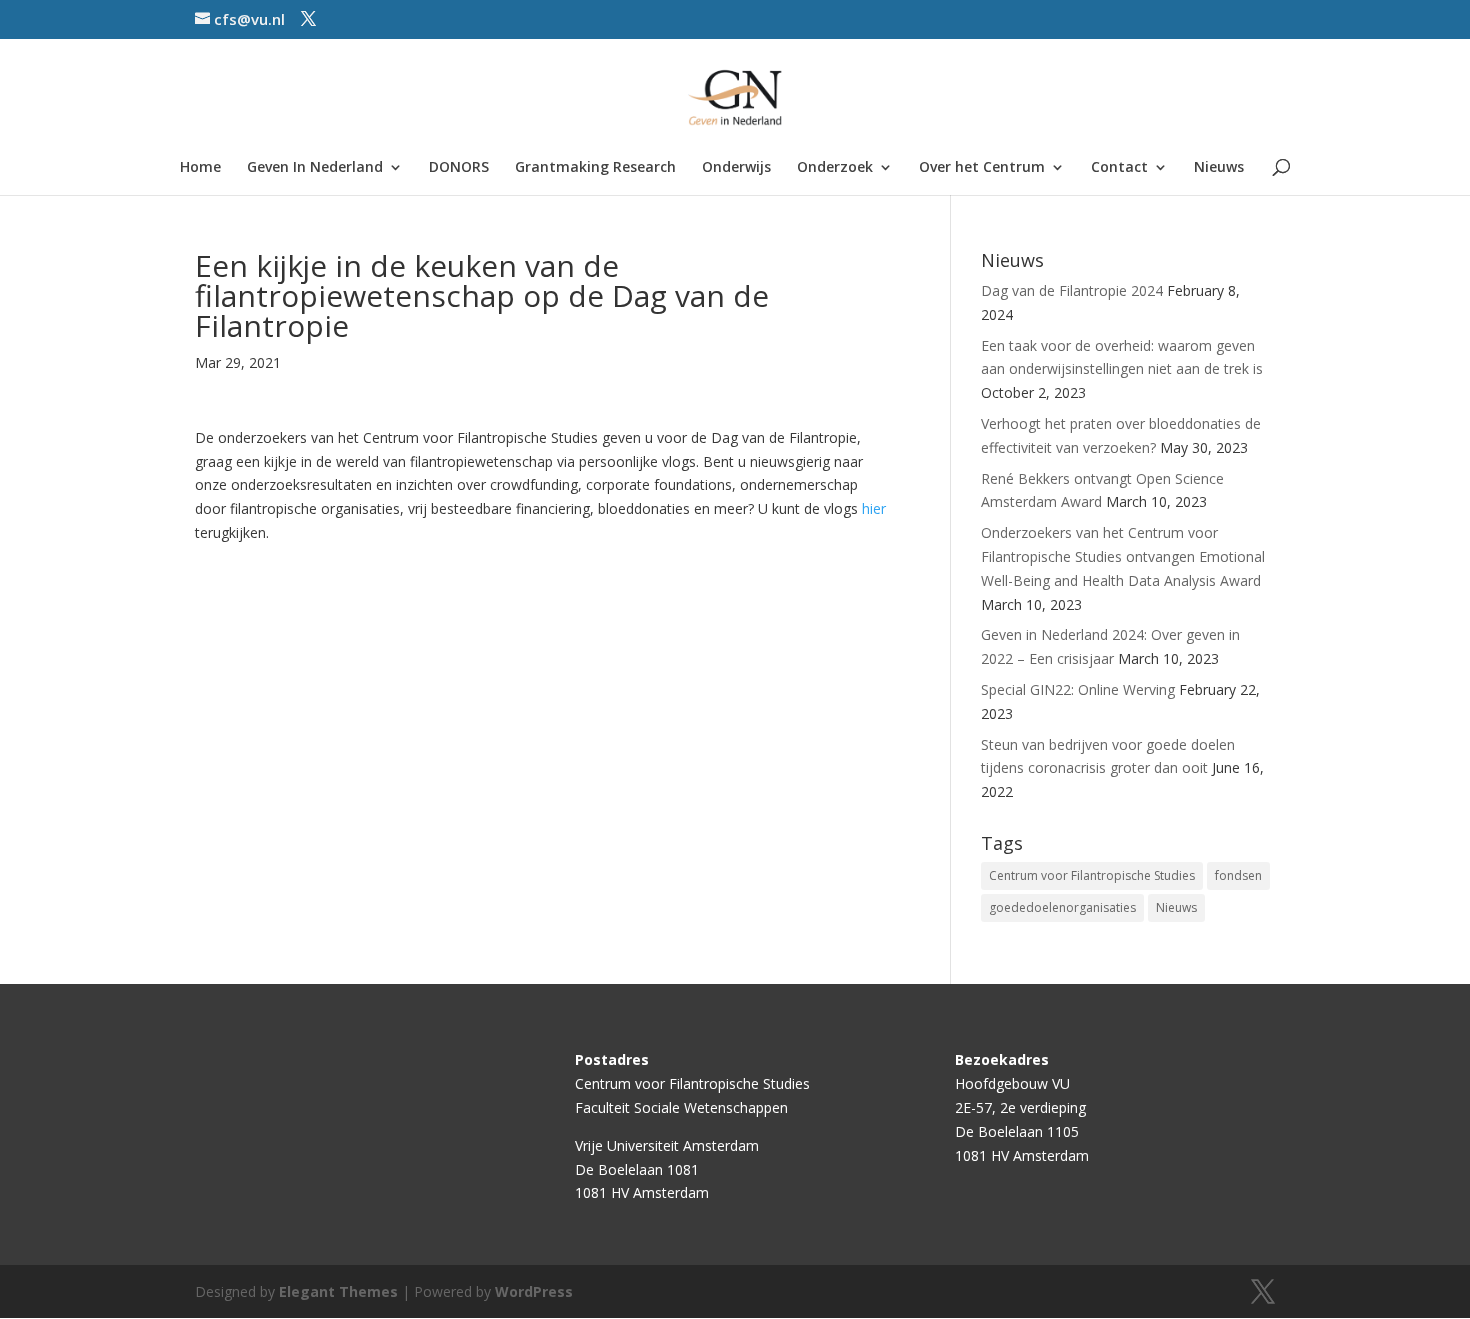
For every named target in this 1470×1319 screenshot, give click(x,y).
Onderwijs (736, 168)
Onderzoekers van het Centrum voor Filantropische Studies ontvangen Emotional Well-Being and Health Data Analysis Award (1123, 556)
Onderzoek (835, 168)
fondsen (1238, 875)
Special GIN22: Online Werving (1078, 689)
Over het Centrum (982, 168)
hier (874, 508)
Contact (1119, 168)
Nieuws (1219, 168)
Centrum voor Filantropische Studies (1092, 875)
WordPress (534, 1291)
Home (200, 168)
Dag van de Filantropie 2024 (1072, 290)
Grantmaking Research (595, 168)
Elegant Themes (338, 1291)
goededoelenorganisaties (1062, 907)
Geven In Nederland (315, 168)
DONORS (459, 168)
